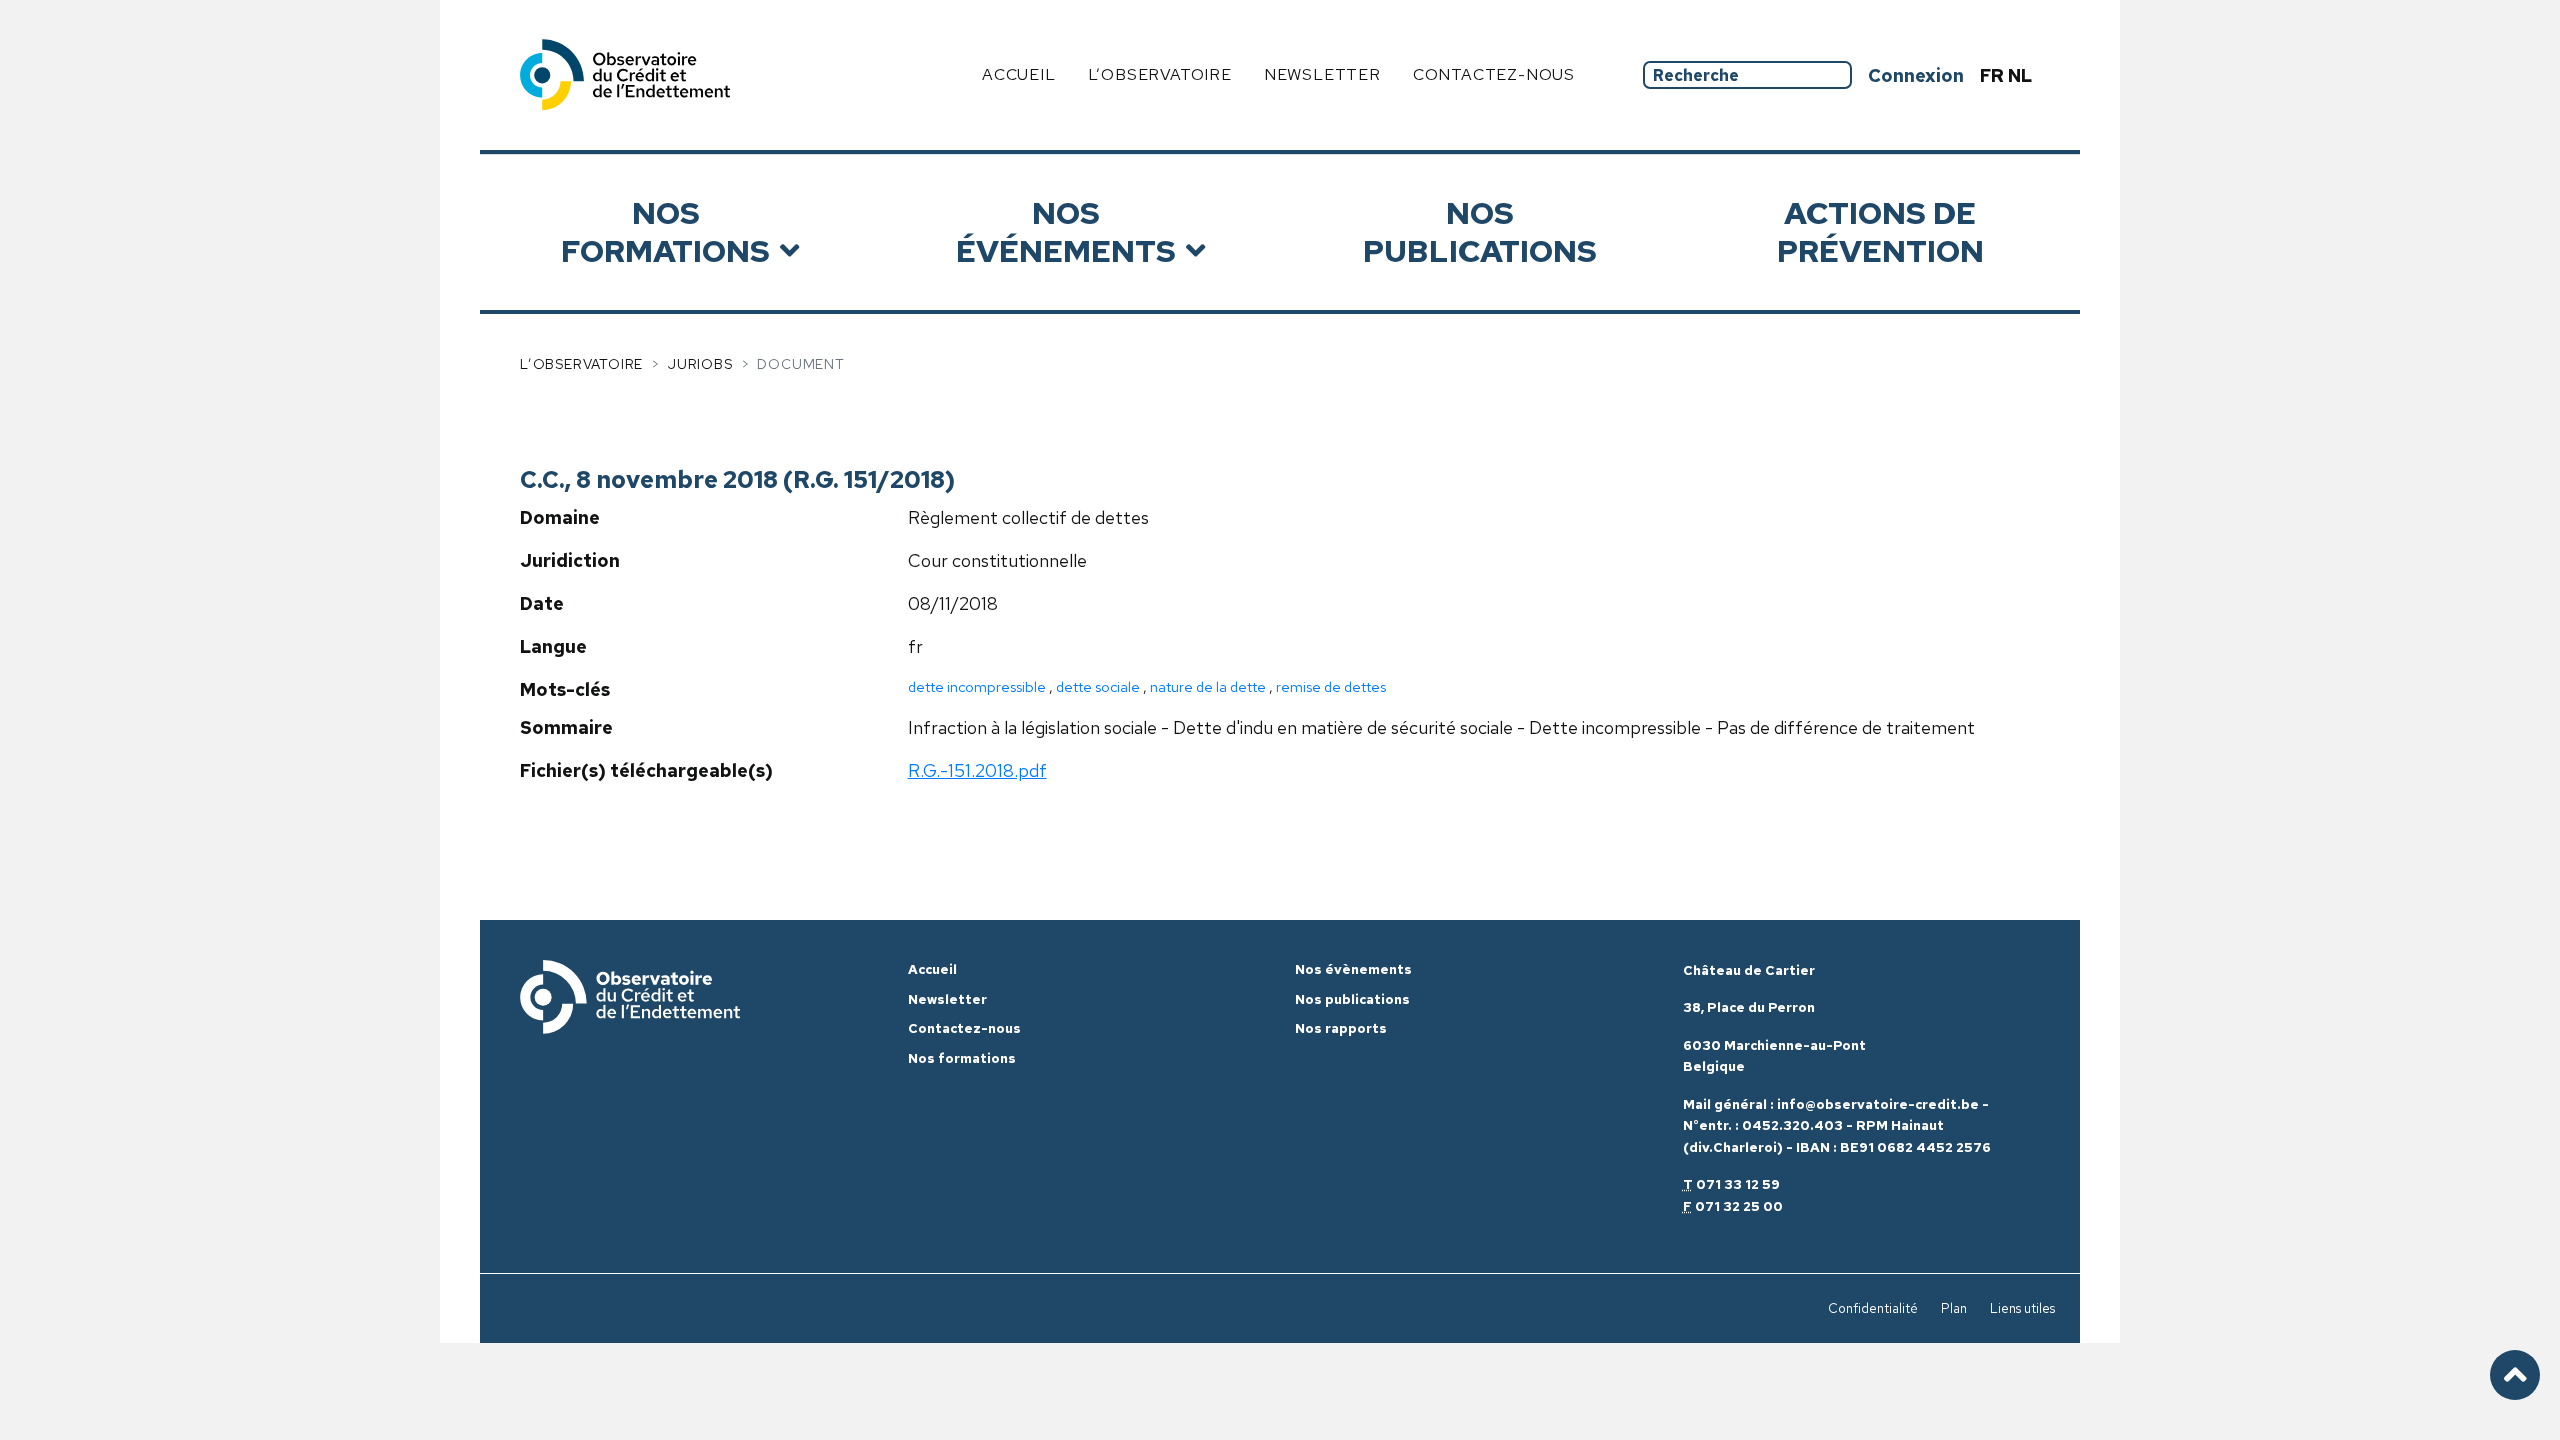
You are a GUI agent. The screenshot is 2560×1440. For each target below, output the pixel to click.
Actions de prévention (1880, 231)
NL (2020, 75)
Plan (1954, 1308)
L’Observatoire (581, 364)
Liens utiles (2022, 1308)
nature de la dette (1208, 686)
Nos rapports (1341, 1028)
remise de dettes (1331, 686)
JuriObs (700, 364)
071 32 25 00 (1739, 1206)
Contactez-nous (1494, 74)
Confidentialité (1873, 1308)
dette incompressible (977, 686)
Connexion (1916, 75)
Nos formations (665, 231)
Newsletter (1322, 74)
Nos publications (1480, 231)
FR (1994, 75)
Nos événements (1066, 231)
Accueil (1019, 74)
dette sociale (1098, 686)
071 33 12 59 (1738, 1184)
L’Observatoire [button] (1160, 74)
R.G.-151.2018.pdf (977, 770)
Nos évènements (1353, 969)
